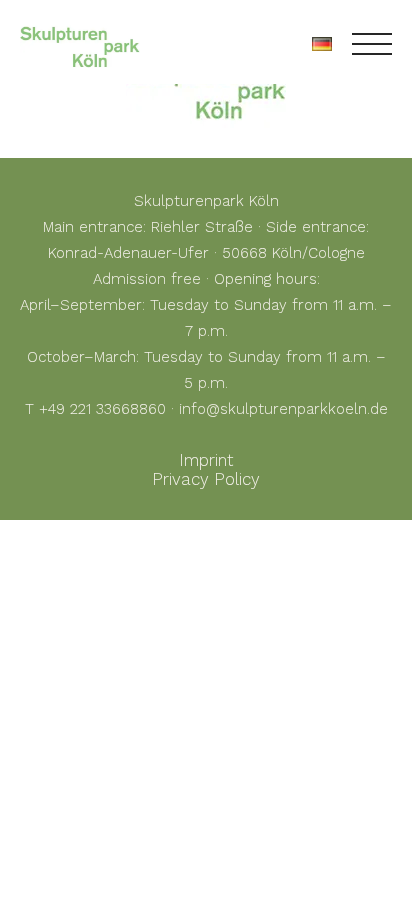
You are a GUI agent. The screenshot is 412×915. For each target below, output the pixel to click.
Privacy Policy (206, 479)
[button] (36, 879)
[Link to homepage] (80, 44)
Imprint (206, 460)
